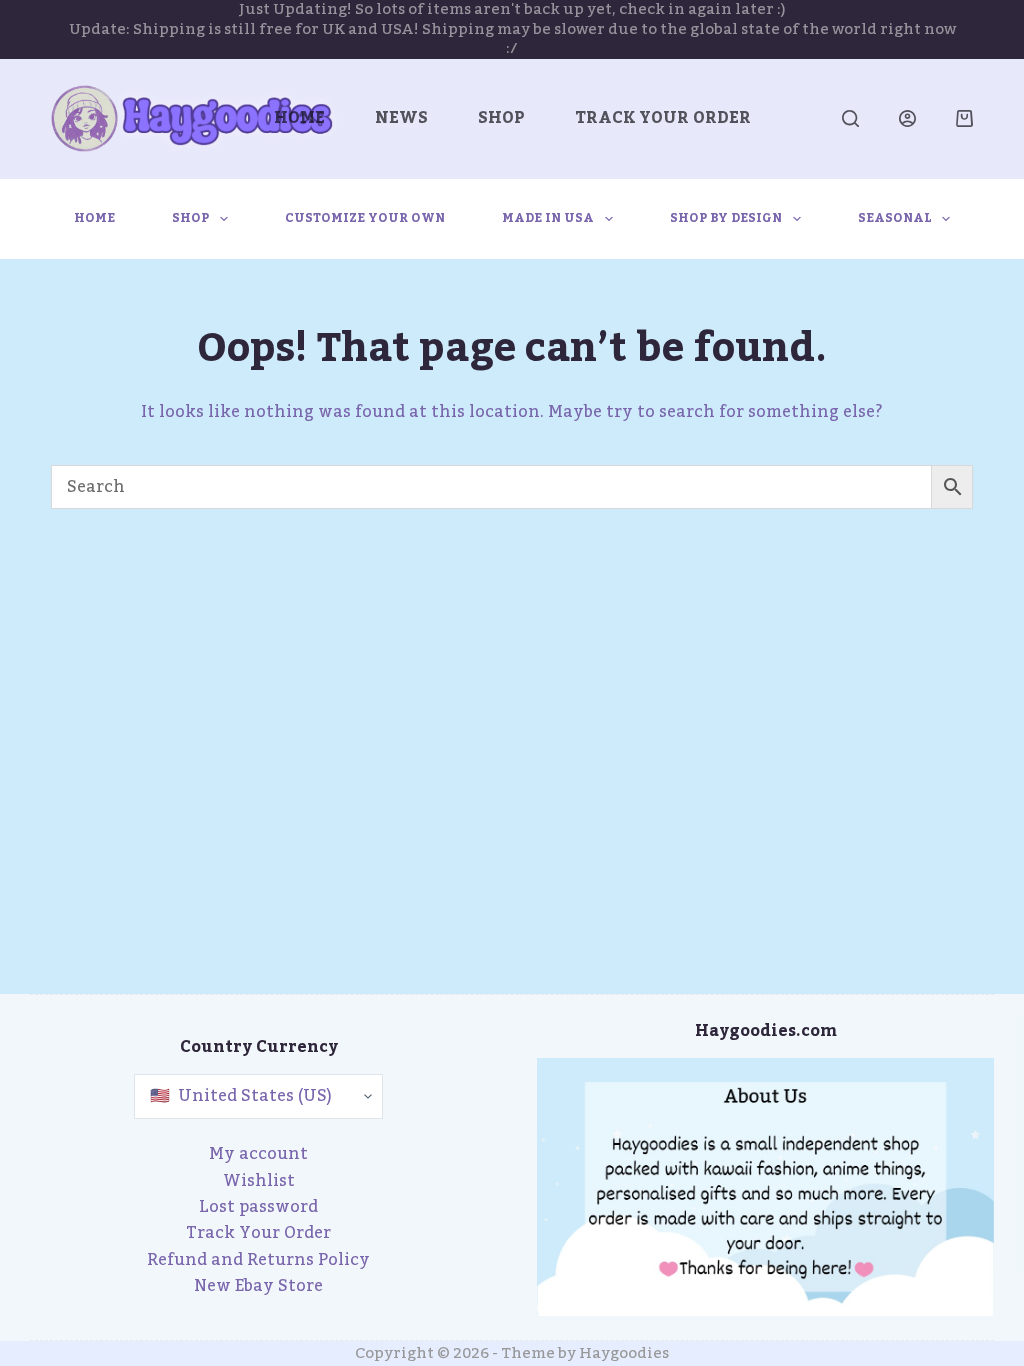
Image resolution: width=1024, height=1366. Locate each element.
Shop (501, 118)
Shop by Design (726, 218)
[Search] (850, 118)
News (401, 118)
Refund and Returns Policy (258, 1260)
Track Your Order (663, 118)
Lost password (258, 1207)
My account (258, 1154)
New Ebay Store (258, 1286)
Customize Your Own (365, 218)
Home (299, 118)
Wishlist (259, 1181)
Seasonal (895, 218)
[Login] (907, 118)
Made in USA (548, 218)
